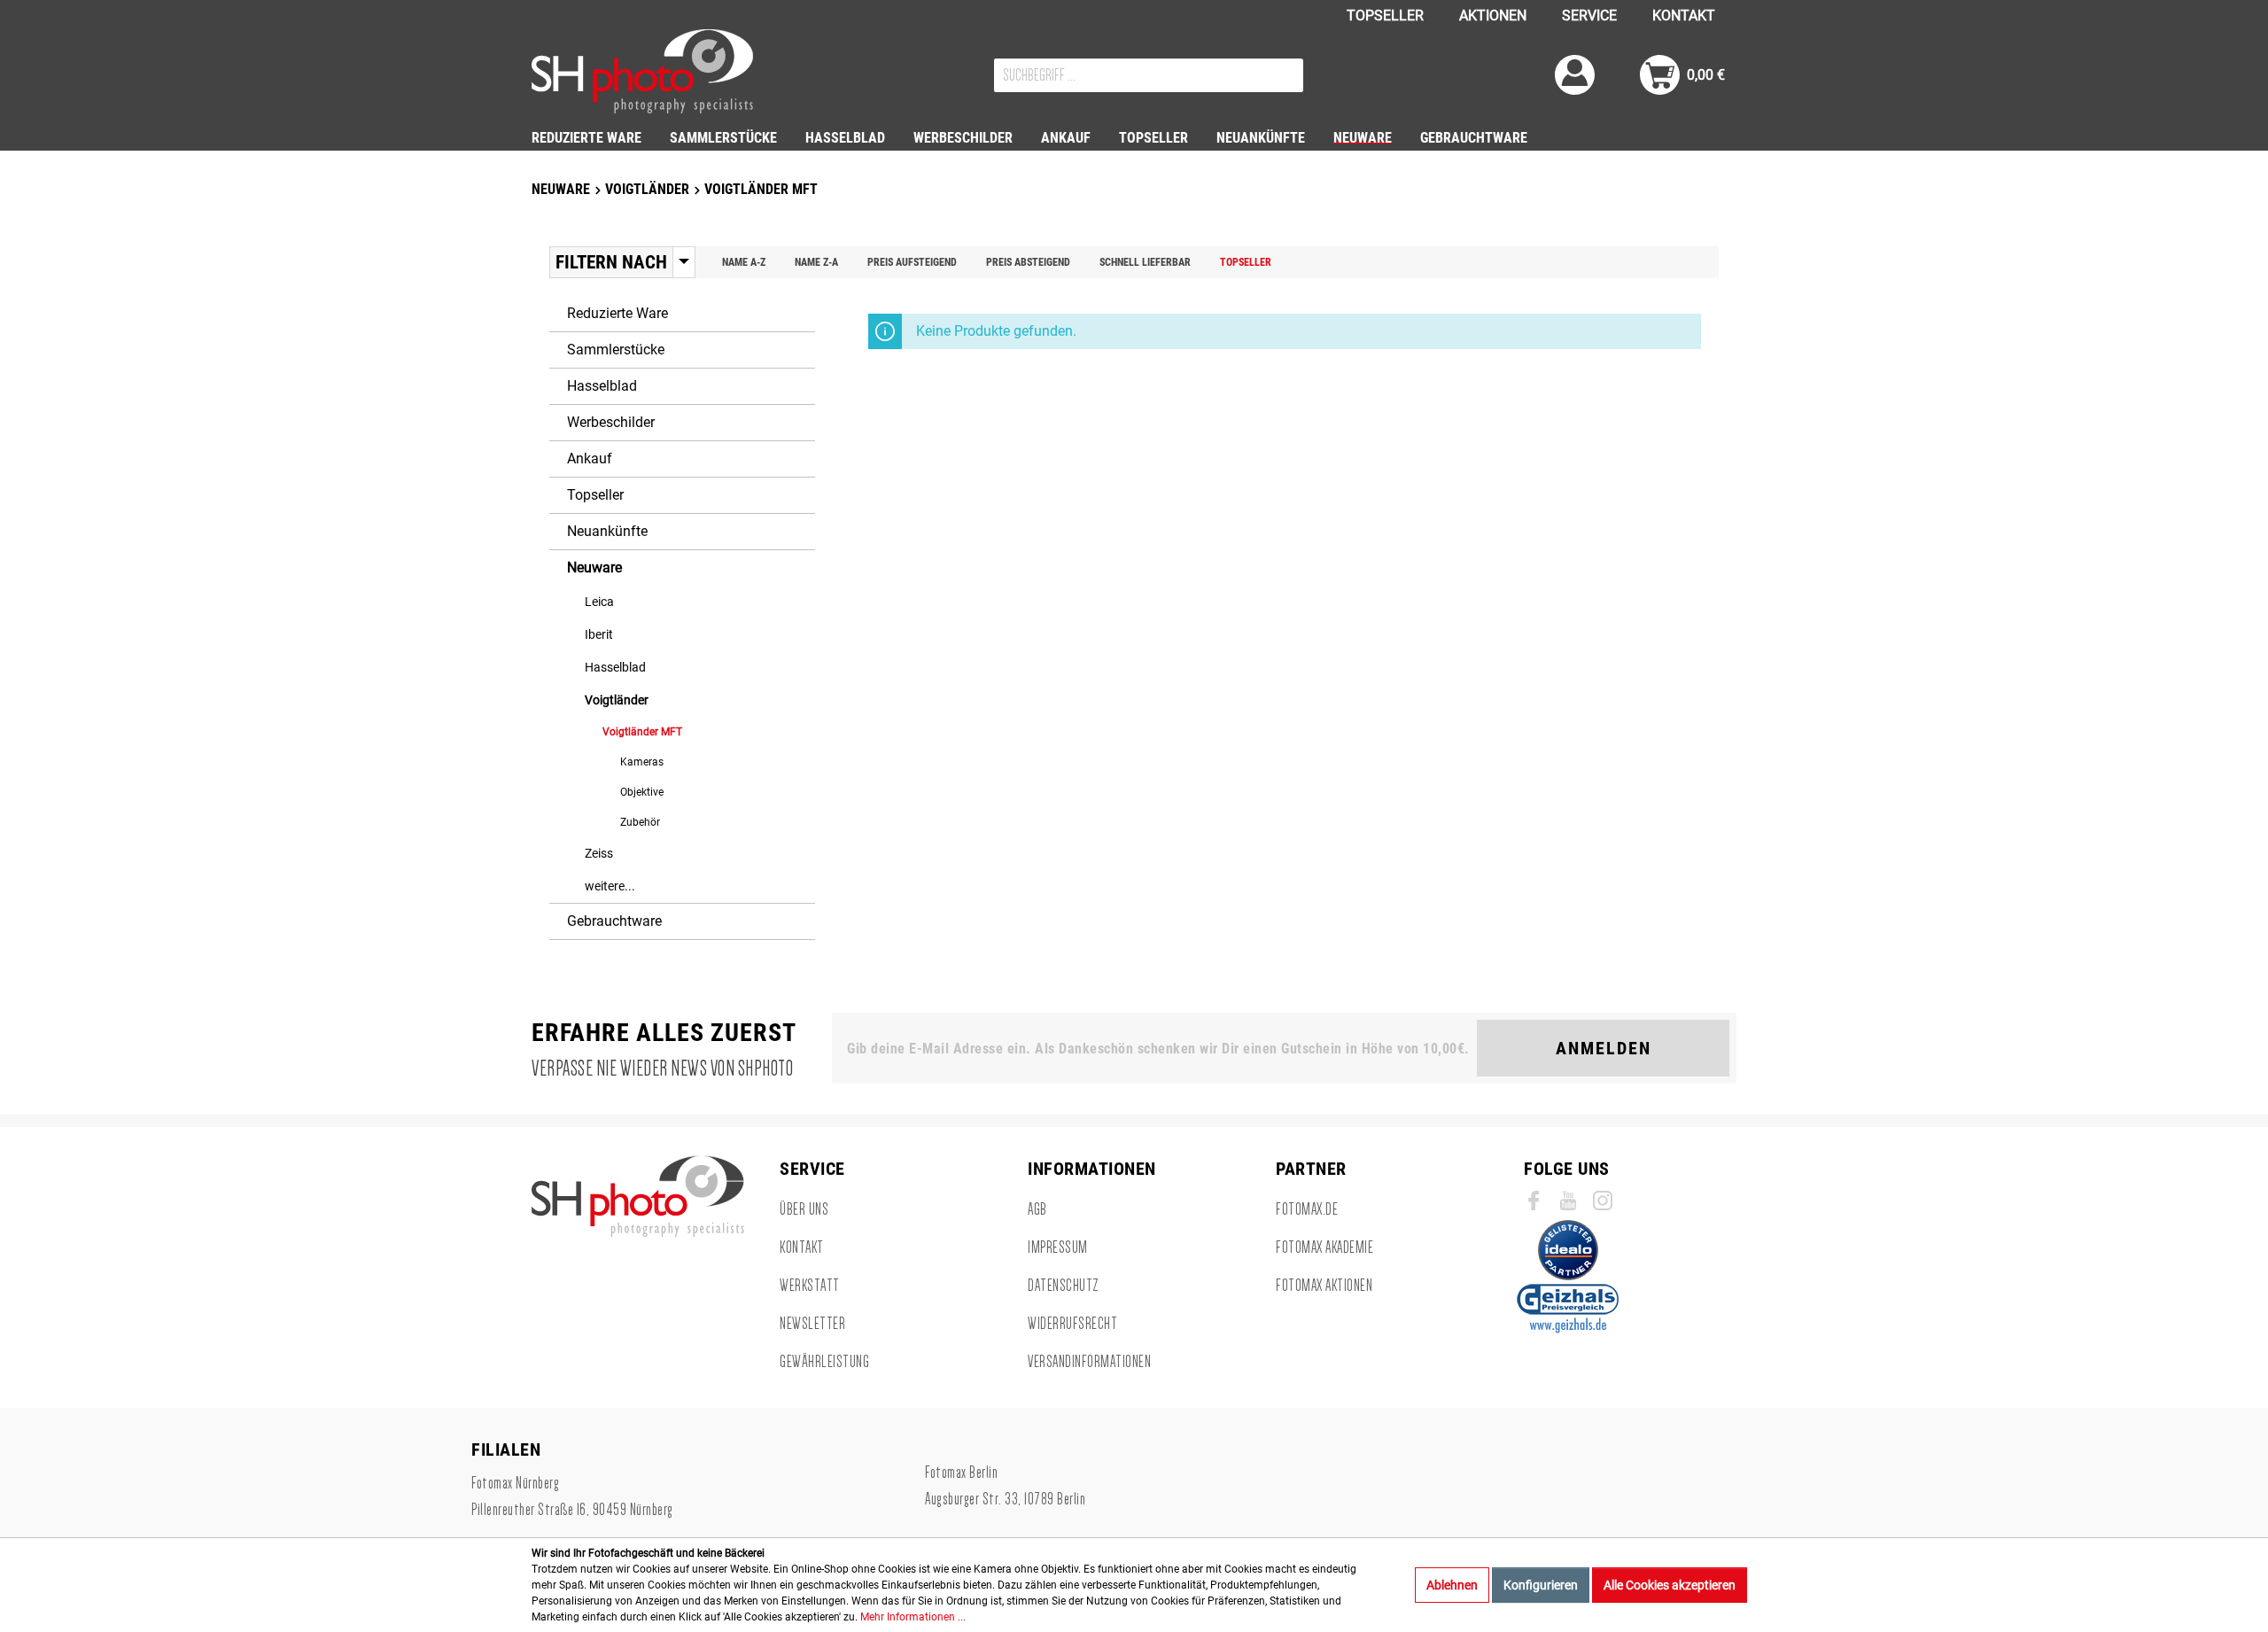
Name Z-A (816, 262)
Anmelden (1604, 1048)
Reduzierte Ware (617, 313)
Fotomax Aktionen (1324, 1286)
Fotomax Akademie (1324, 1247)
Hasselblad (602, 386)
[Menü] (684, 262)
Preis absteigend (1028, 262)
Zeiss (599, 853)
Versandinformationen (1089, 1362)
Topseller (1246, 262)
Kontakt (802, 1247)
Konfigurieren (1541, 1585)
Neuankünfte (607, 531)
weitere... (610, 886)
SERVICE (1589, 16)
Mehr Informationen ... (913, 1617)
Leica (599, 602)
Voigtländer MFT (642, 732)
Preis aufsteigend (912, 262)
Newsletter (812, 1324)
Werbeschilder (611, 422)
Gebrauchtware (614, 921)
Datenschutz (1064, 1286)
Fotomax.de (1307, 1209)
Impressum (1058, 1247)
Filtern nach (611, 262)
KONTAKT (1684, 16)
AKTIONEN (1493, 16)
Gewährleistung (824, 1362)
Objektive (642, 792)
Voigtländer (617, 700)
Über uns (804, 1209)
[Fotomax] (642, 71)
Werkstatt (810, 1286)
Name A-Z (744, 262)
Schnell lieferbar (1145, 262)
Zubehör (640, 822)
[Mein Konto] (1575, 75)
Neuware (594, 567)
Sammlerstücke (616, 350)
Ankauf (590, 459)
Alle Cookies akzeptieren (1670, 1585)
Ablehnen (1452, 1585)
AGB (1037, 1209)
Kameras (642, 762)
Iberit (599, 634)
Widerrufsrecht (1072, 1324)
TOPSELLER (1385, 16)
